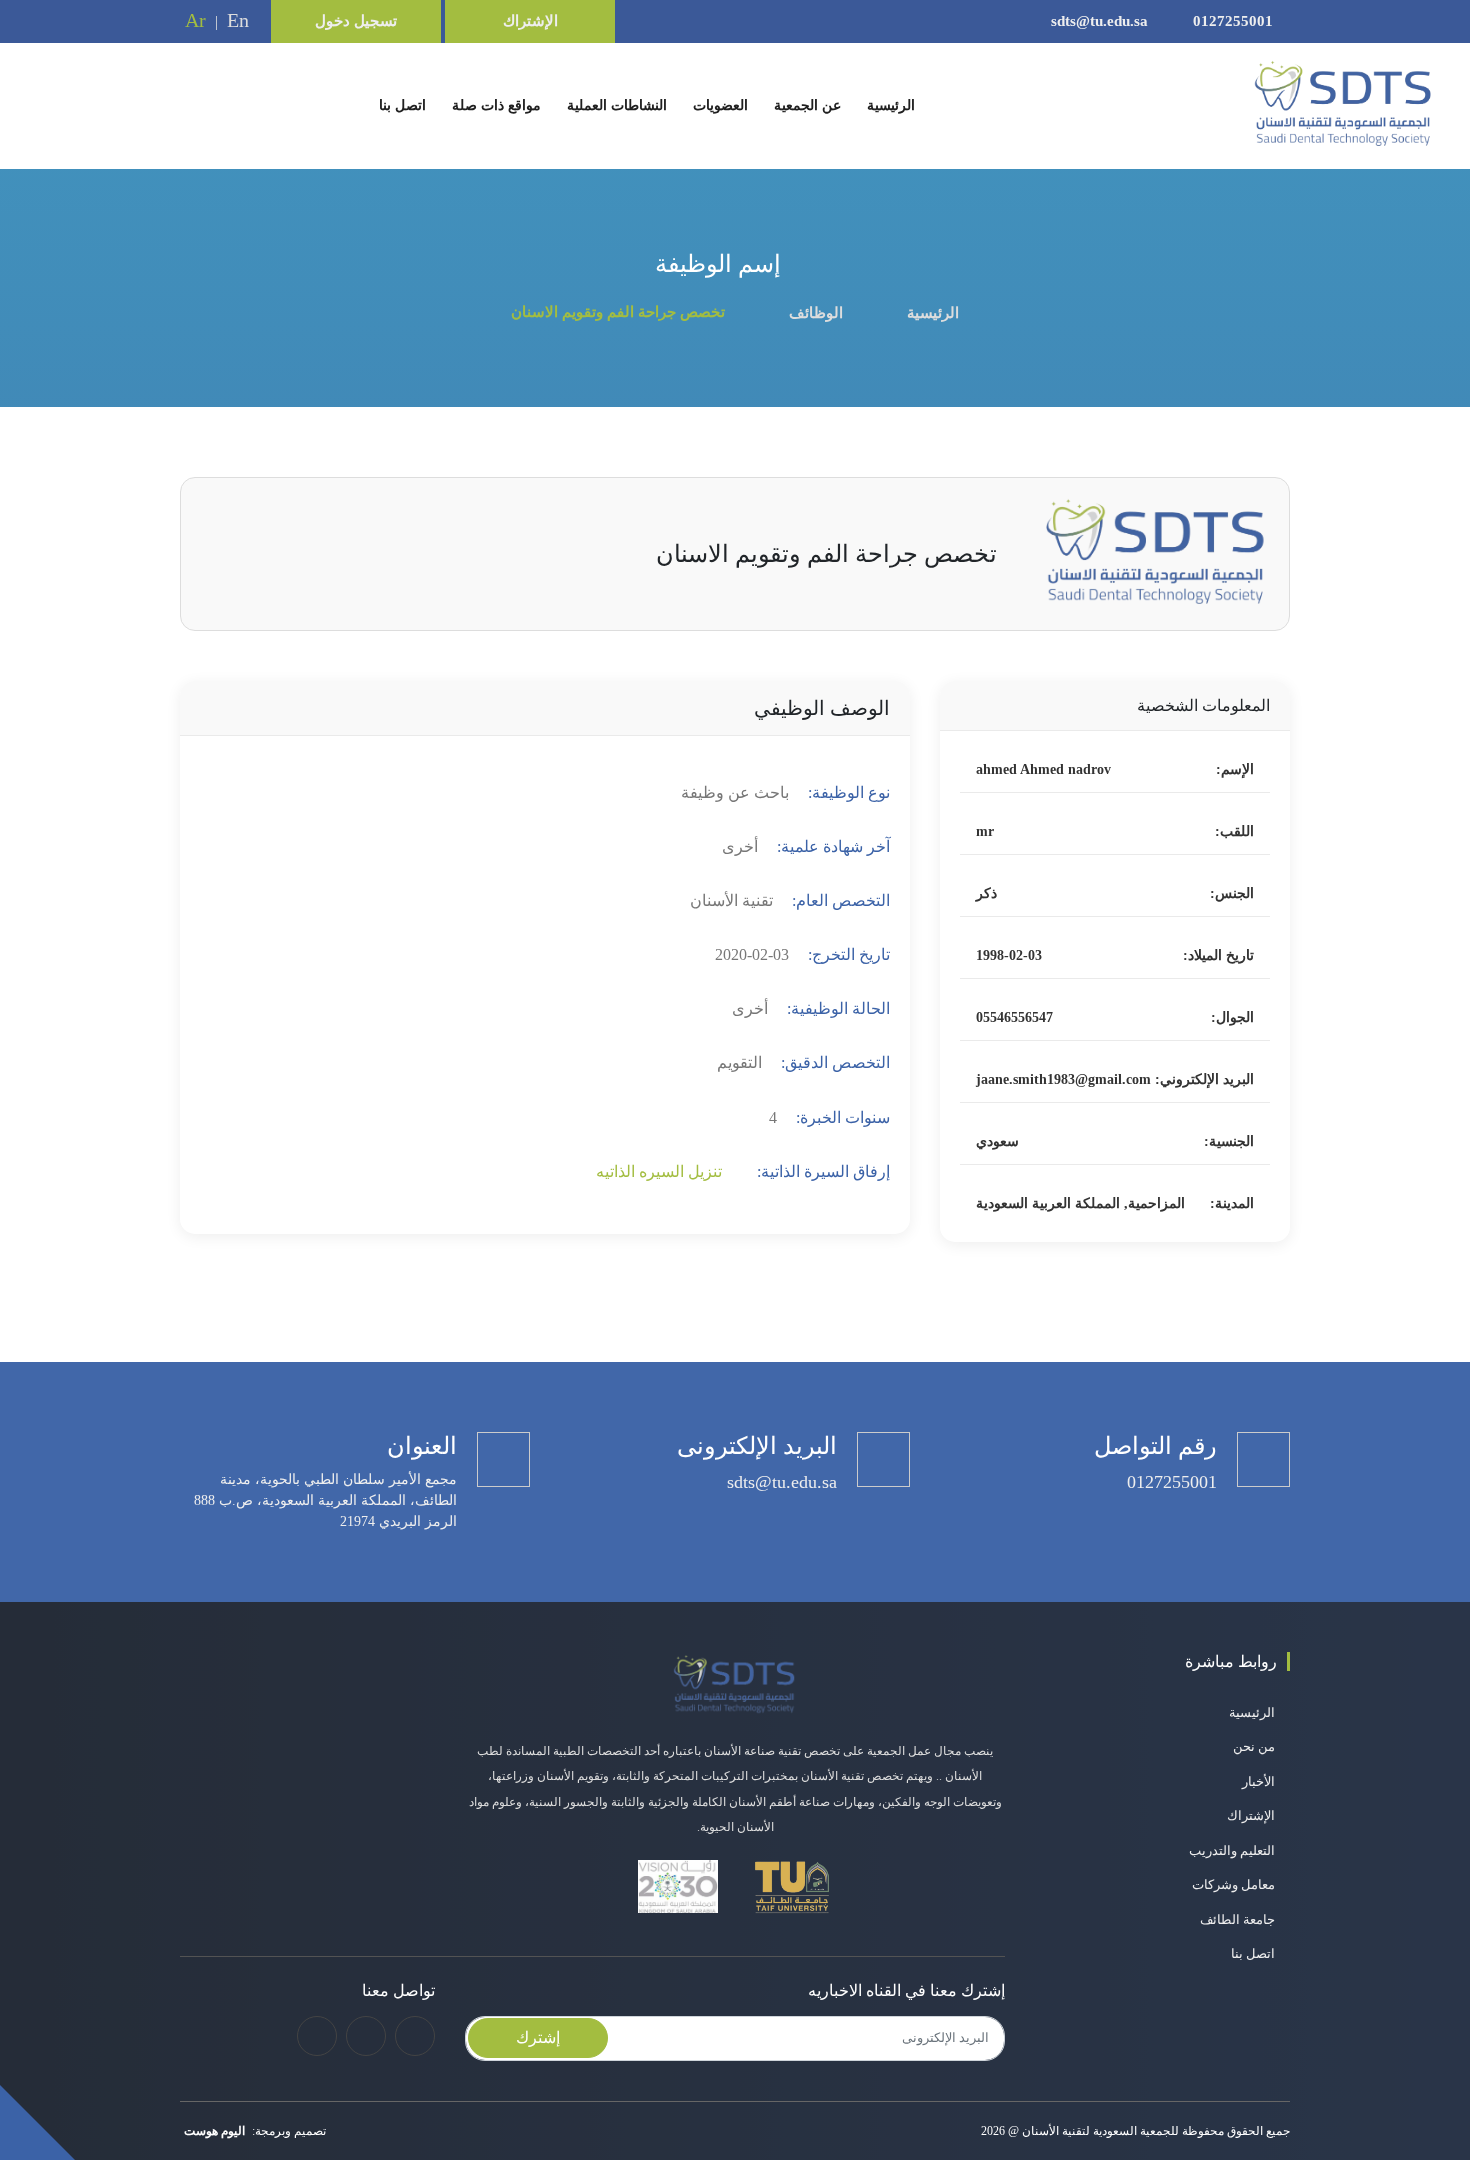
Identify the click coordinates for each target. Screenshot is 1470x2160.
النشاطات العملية (617, 105)
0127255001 (1233, 21)
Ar (195, 20)
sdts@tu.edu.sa (1101, 21)
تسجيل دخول (356, 21)
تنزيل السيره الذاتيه (661, 1171)
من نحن (1254, 1746)
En (238, 20)
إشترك (538, 2037)
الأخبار (1258, 1781)
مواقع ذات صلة (496, 105)
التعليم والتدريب (1232, 1850)
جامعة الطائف (1237, 1919)
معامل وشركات (1233, 1884)
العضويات (720, 105)
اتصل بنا (402, 105)
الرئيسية (887, 105)
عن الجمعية (807, 105)
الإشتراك (530, 21)
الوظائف (816, 313)
